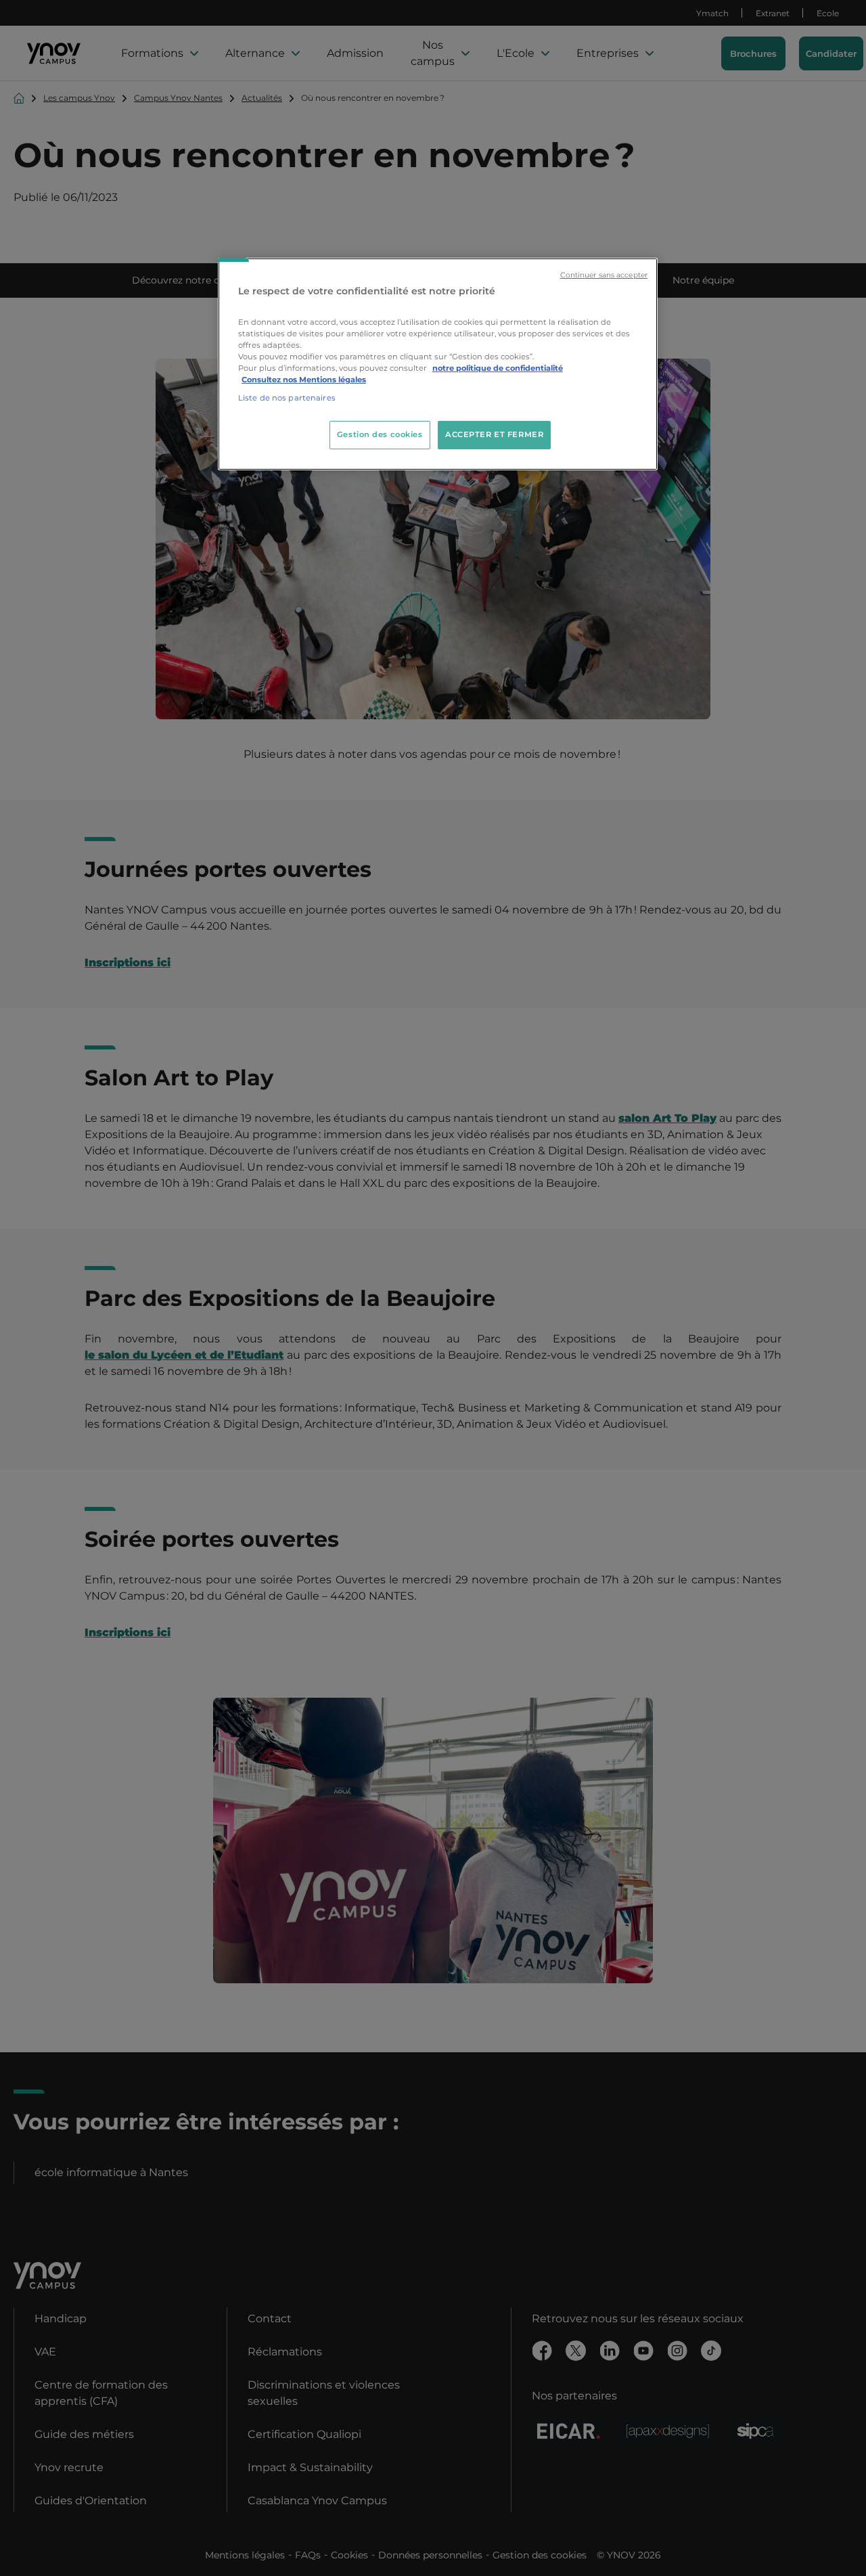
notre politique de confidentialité (498, 368)
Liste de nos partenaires (287, 398)
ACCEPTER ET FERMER (494, 434)
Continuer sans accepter (604, 275)
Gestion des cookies (380, 434)
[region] (438, 364)
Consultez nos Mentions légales (304, 380)
